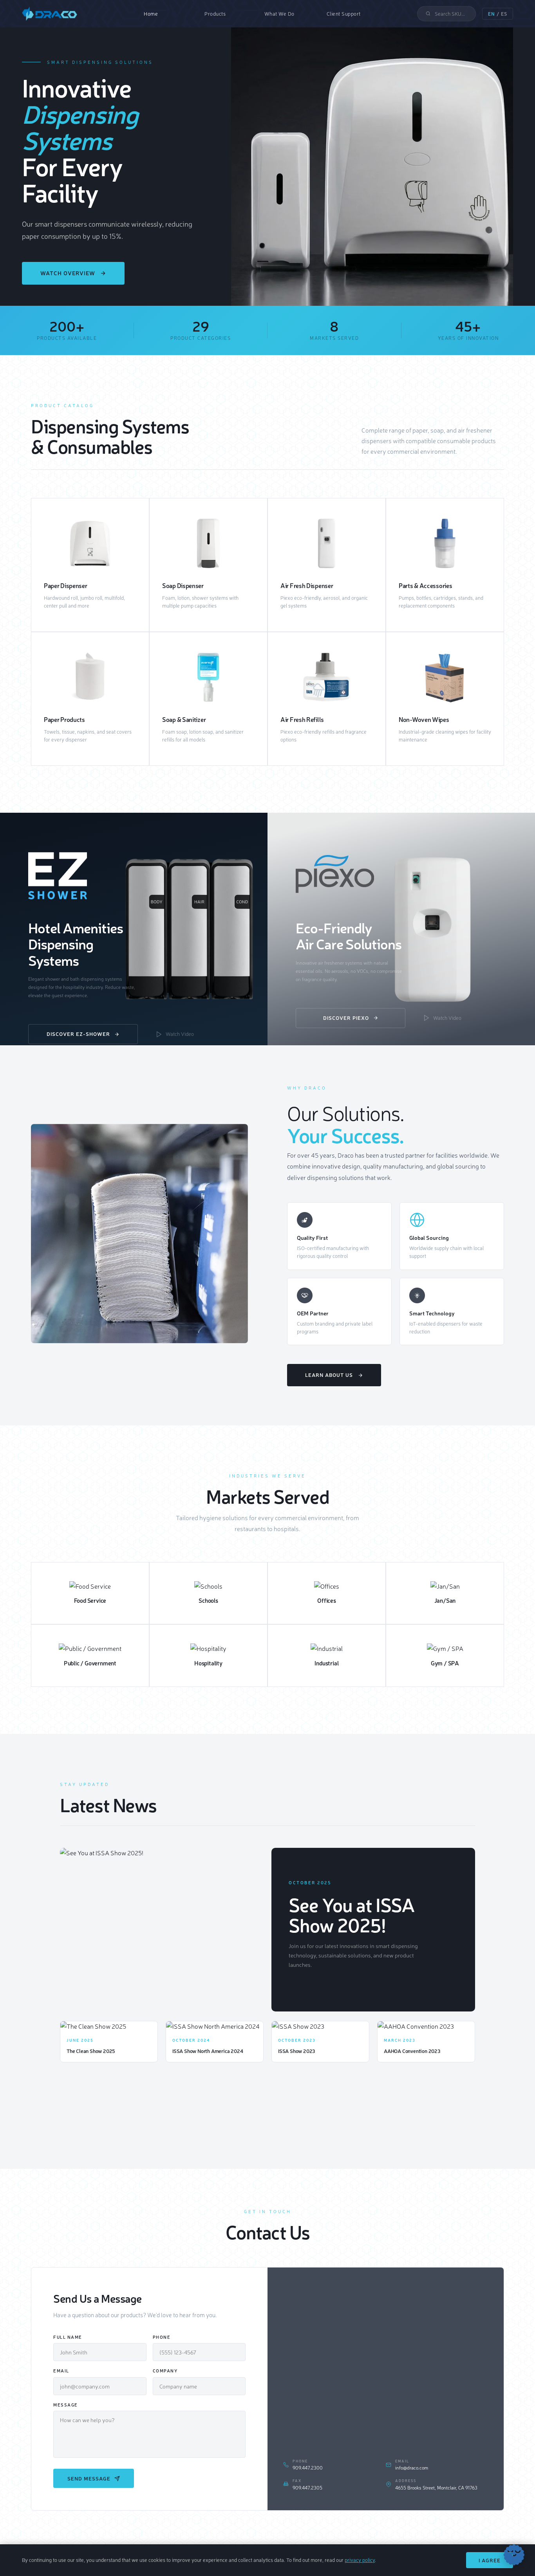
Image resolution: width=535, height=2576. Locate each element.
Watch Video (180, 1034)
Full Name (68, 2337)
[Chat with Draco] (514, 2555)
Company (165, 2371)
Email (61, 2371)
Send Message (89, 2478)
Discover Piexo (346, 1018)
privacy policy (360, 2560)
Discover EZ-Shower (78, 1034)
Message (66, 2405)
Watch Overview (68, 273)
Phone (162, 2337)
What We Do (279, 14)
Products (215, 14)
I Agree (490, 2560)
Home (151, 14)
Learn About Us (329, 1375)
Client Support (344, 14)
